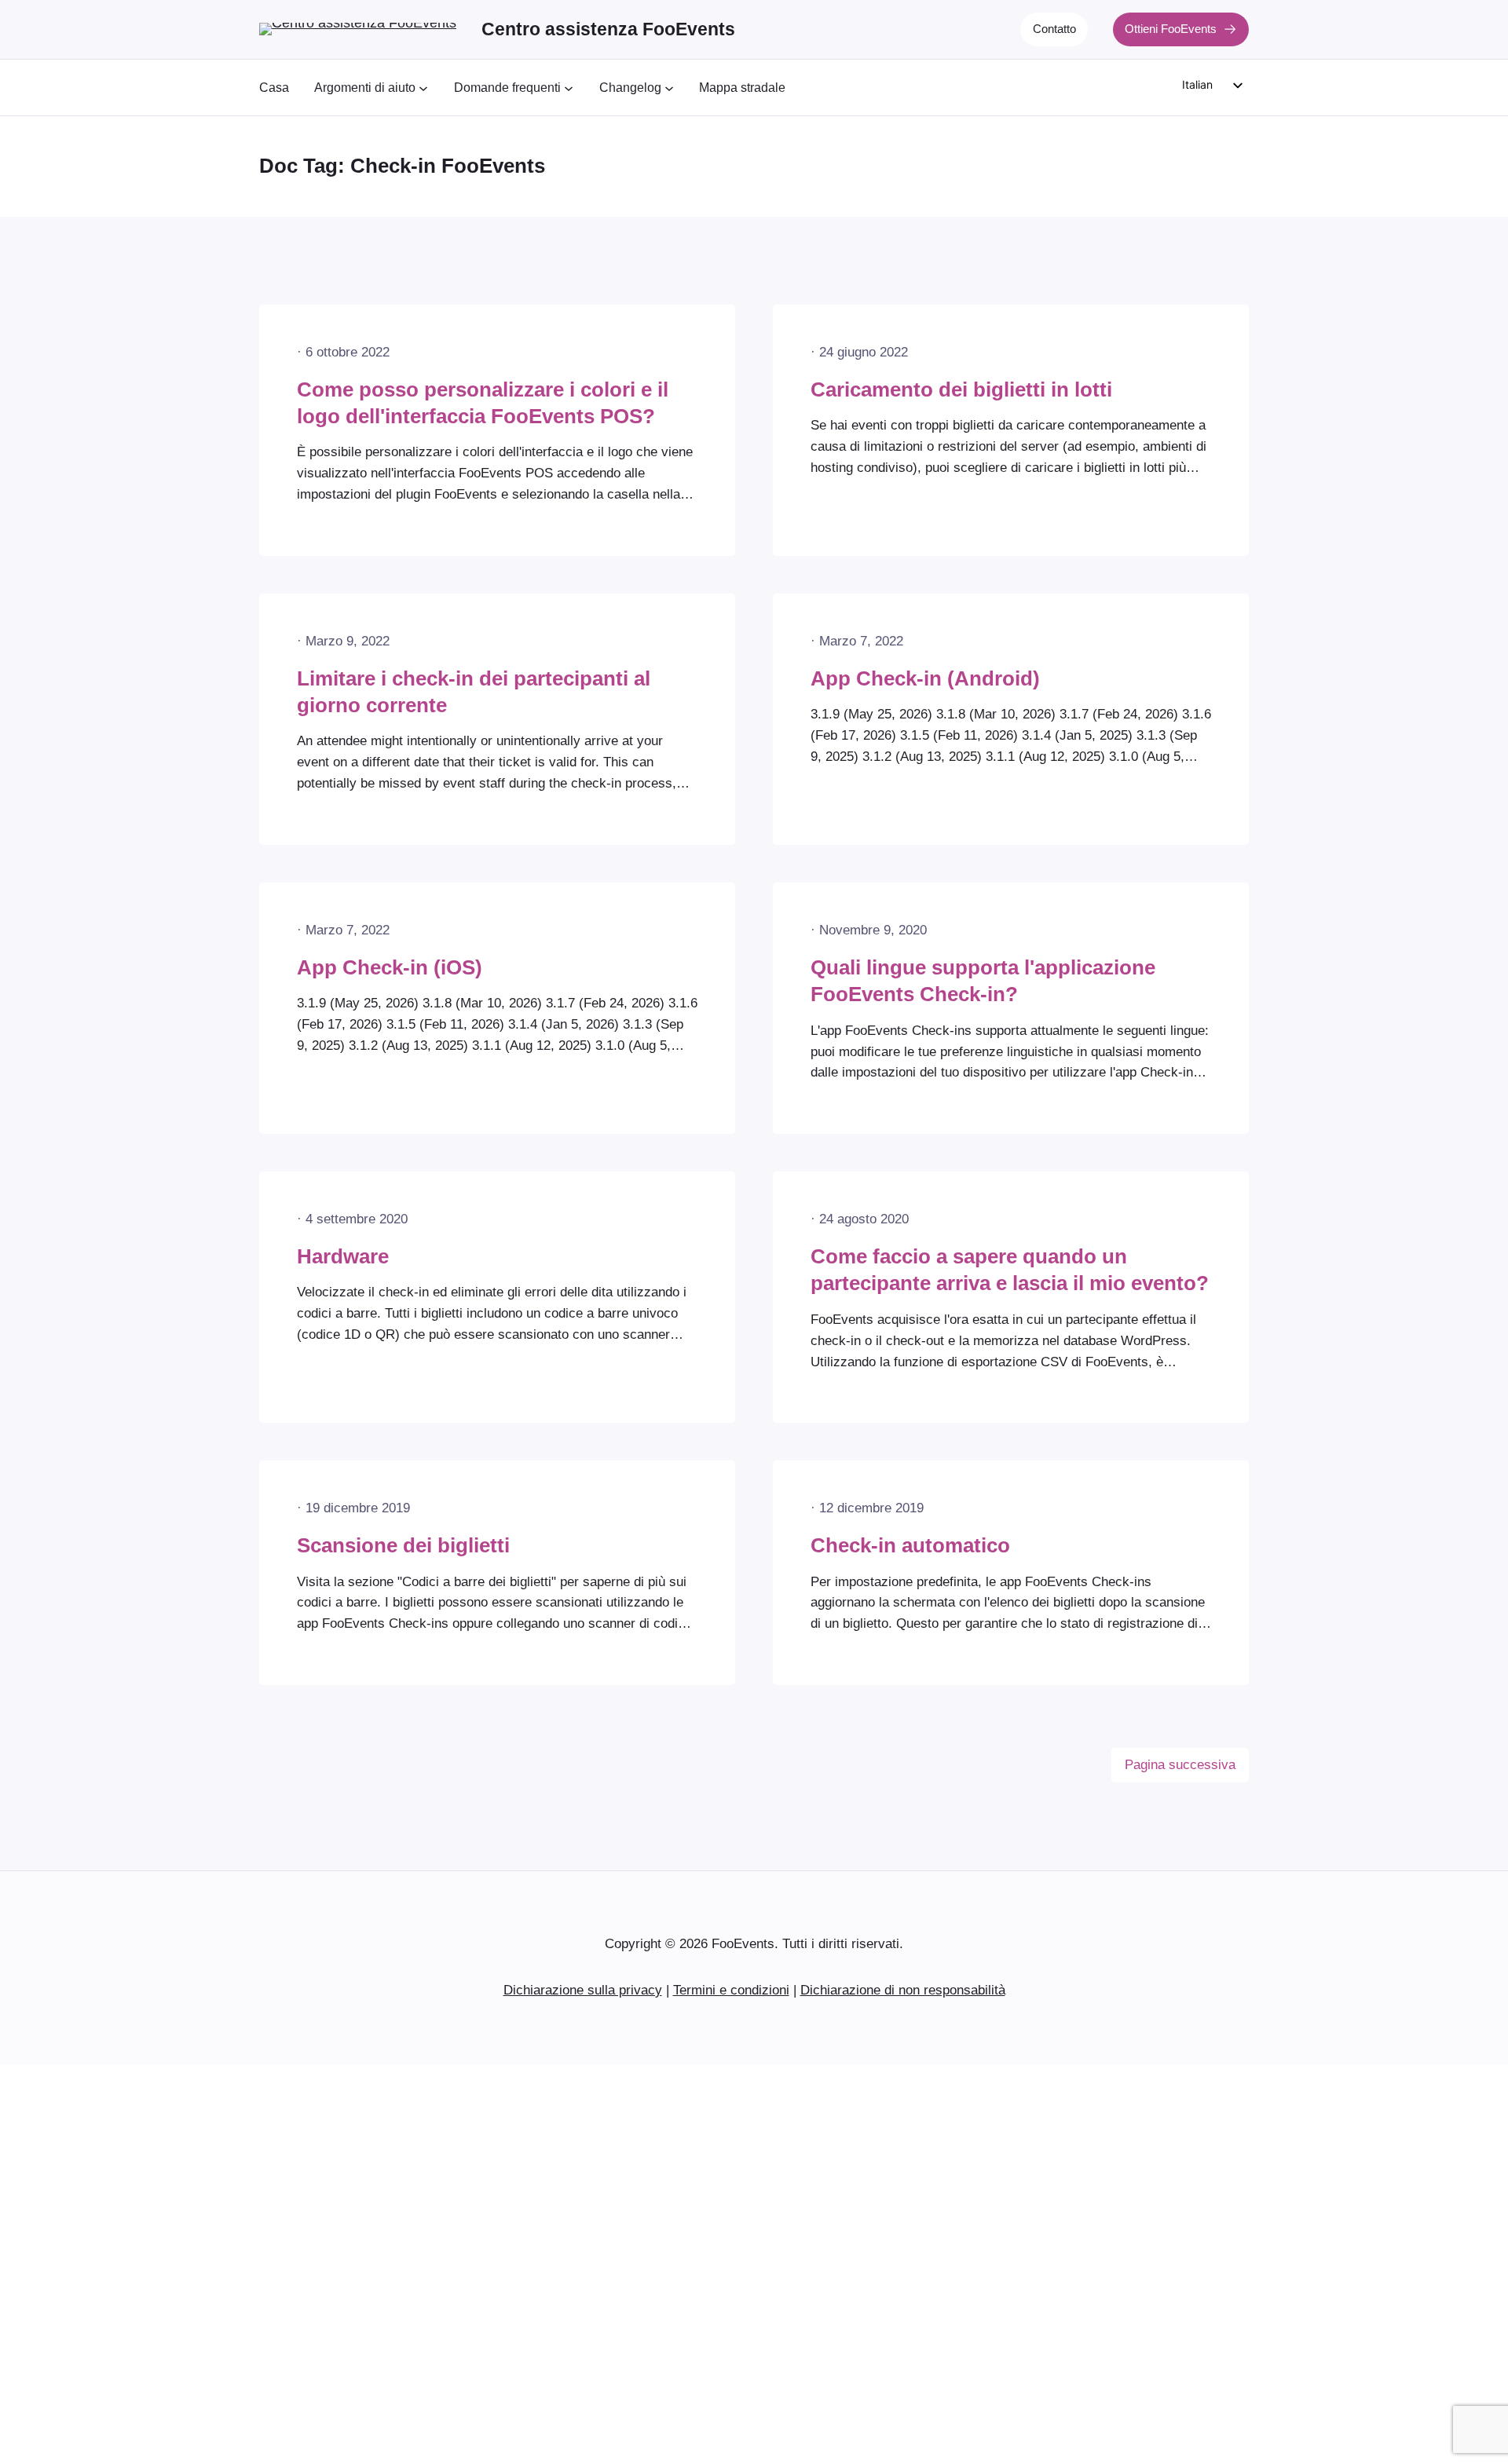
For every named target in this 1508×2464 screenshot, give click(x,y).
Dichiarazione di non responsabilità (903, 1990)
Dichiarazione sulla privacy (583, 1990)
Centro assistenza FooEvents (608, 29)
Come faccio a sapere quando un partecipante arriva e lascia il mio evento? (1010, 1270)
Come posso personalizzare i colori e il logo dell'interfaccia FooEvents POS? (483, 403)
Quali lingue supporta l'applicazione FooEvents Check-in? (983, 981)
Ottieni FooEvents (1171, 29)
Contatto (1054, 29)
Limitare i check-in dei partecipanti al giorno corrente (474, 692)
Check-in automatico (910, 1545)
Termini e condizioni (731, 1990)
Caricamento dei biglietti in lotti (961, 389)
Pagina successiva (1180, 1765)
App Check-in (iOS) (390, 967)
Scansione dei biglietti (403, 1545)
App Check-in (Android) (925, 678)
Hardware (343, 1256)
